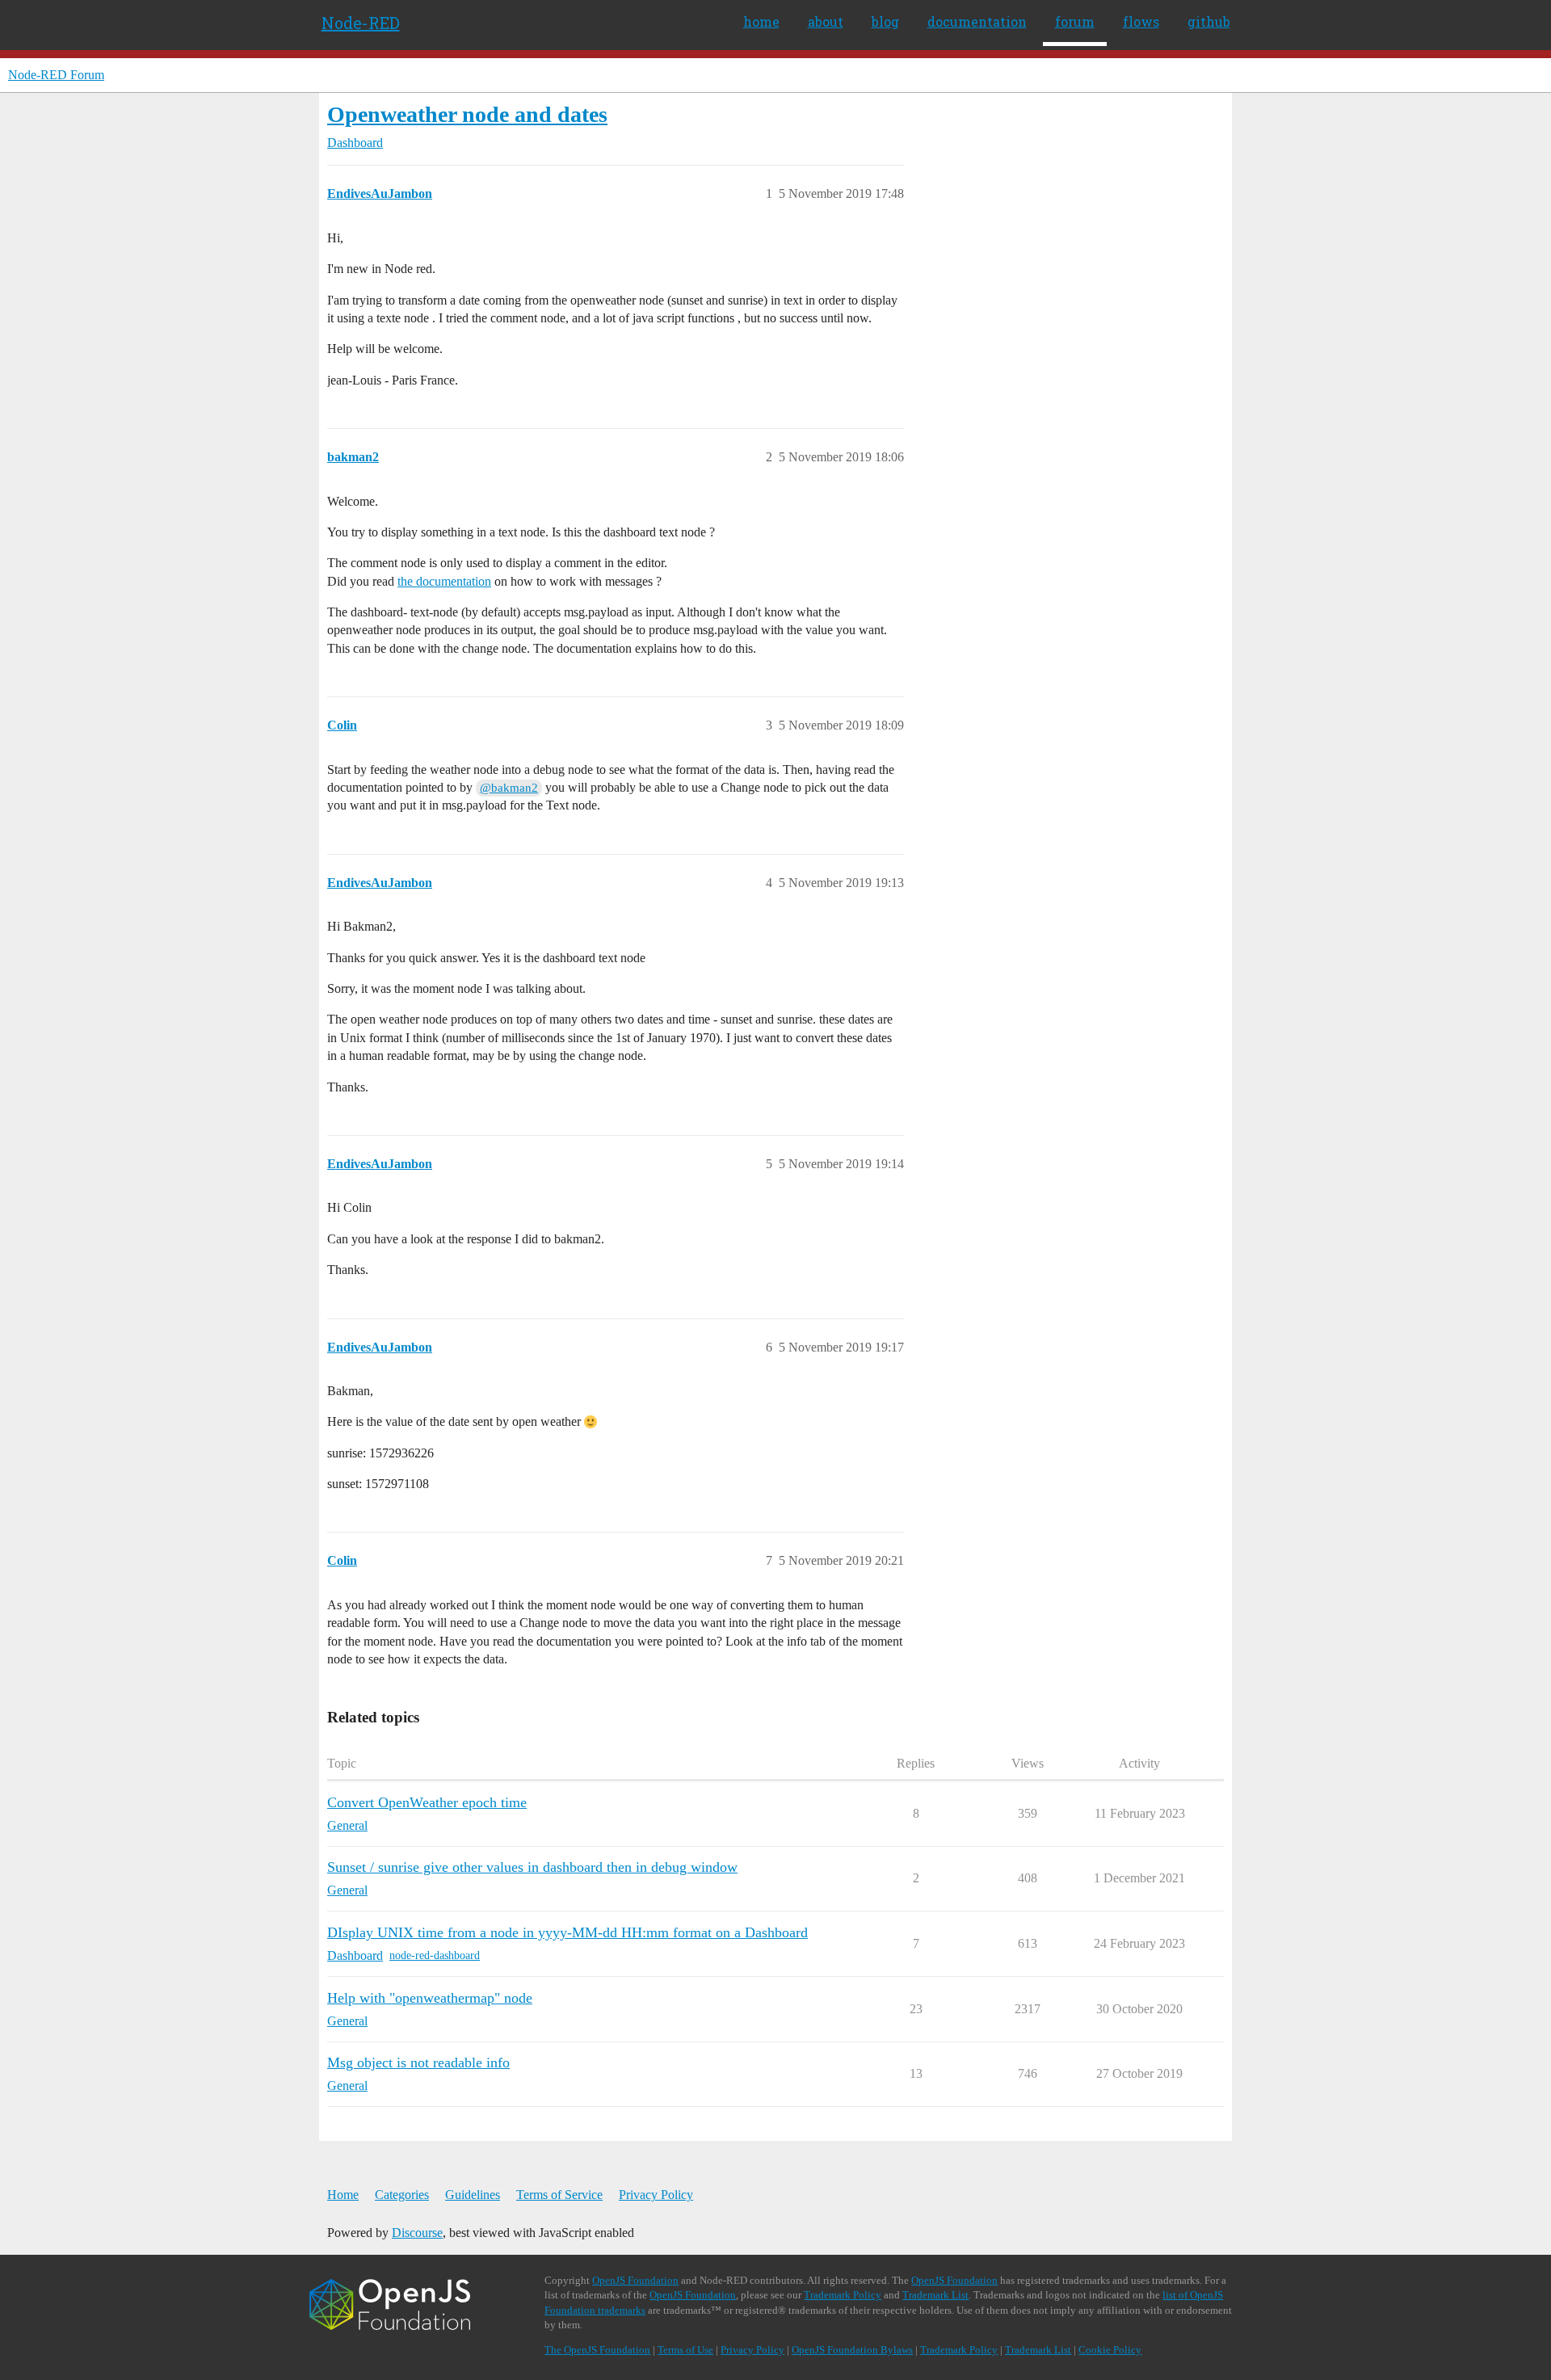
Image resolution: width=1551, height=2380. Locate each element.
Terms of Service (559, 2195)
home (761, 21)
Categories (402, 2195)
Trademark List (935, 2295)
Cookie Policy (1110, 2350)
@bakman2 (509, 788)
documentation (977, 21)
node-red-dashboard (435, 1955)
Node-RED (361, 23)
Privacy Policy (656, 2195)
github (1209, 21)
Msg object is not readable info (418, 2063)
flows (1141, 21)
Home (343, 2195)
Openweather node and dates (467, 114)
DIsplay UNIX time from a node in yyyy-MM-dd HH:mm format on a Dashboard (567, 1932)
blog (885, 21)
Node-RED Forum (56, 75)
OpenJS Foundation (635, 2280)
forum (1075, 21)
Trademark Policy (843, 2295)
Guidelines (473, 2195)
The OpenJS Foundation (597, 2350)
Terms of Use (685, 2350)
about (826, 21)
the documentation (444, 581)
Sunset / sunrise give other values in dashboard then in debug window (532, 1867)
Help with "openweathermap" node (430, 1998)
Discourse (417, 2233)
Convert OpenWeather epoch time (427, 1802)
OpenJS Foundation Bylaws (852, 2350)
